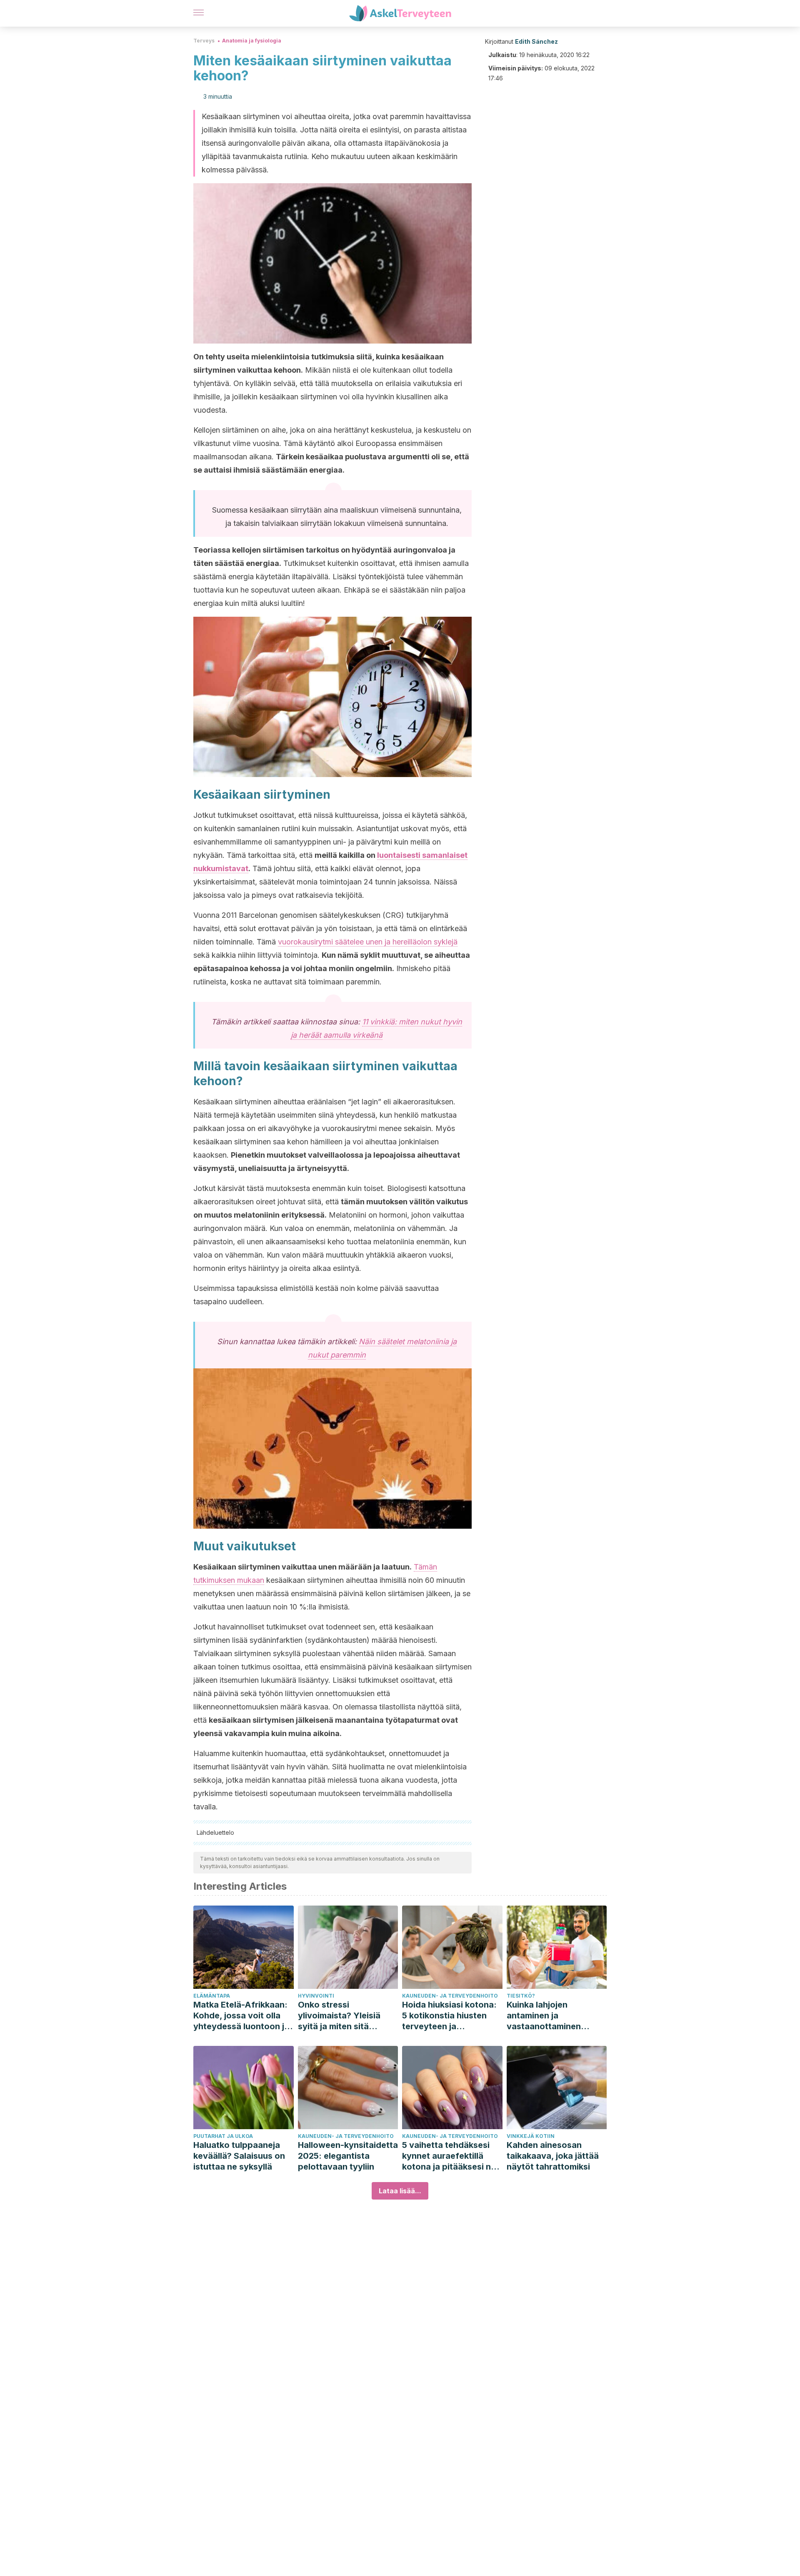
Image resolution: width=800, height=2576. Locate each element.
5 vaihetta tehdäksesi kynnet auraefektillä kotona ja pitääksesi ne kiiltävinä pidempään (449, 2156)
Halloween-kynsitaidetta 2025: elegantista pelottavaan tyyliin (348, 2156)
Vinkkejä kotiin (531, 2136)
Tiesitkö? (521, 1996)
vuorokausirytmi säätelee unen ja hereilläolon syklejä (368, 942)
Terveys (204, 41)
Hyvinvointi (316, 1996)
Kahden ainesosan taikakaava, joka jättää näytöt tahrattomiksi (553, 2156)
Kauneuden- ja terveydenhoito (450, 1996)
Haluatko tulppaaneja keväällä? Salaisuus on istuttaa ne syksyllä (239, 2156)
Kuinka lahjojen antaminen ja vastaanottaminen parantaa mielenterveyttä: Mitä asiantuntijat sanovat (550, 2016)
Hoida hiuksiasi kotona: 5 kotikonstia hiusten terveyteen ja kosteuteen (449, 2016)
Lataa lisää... (400, 2191)
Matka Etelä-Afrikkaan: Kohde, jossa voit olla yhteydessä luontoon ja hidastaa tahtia (241, 2016)
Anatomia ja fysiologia (252, 41)
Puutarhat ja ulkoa (223, 2136)
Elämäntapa (212, 1996)
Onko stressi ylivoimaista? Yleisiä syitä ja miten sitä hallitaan (339, 2016)
